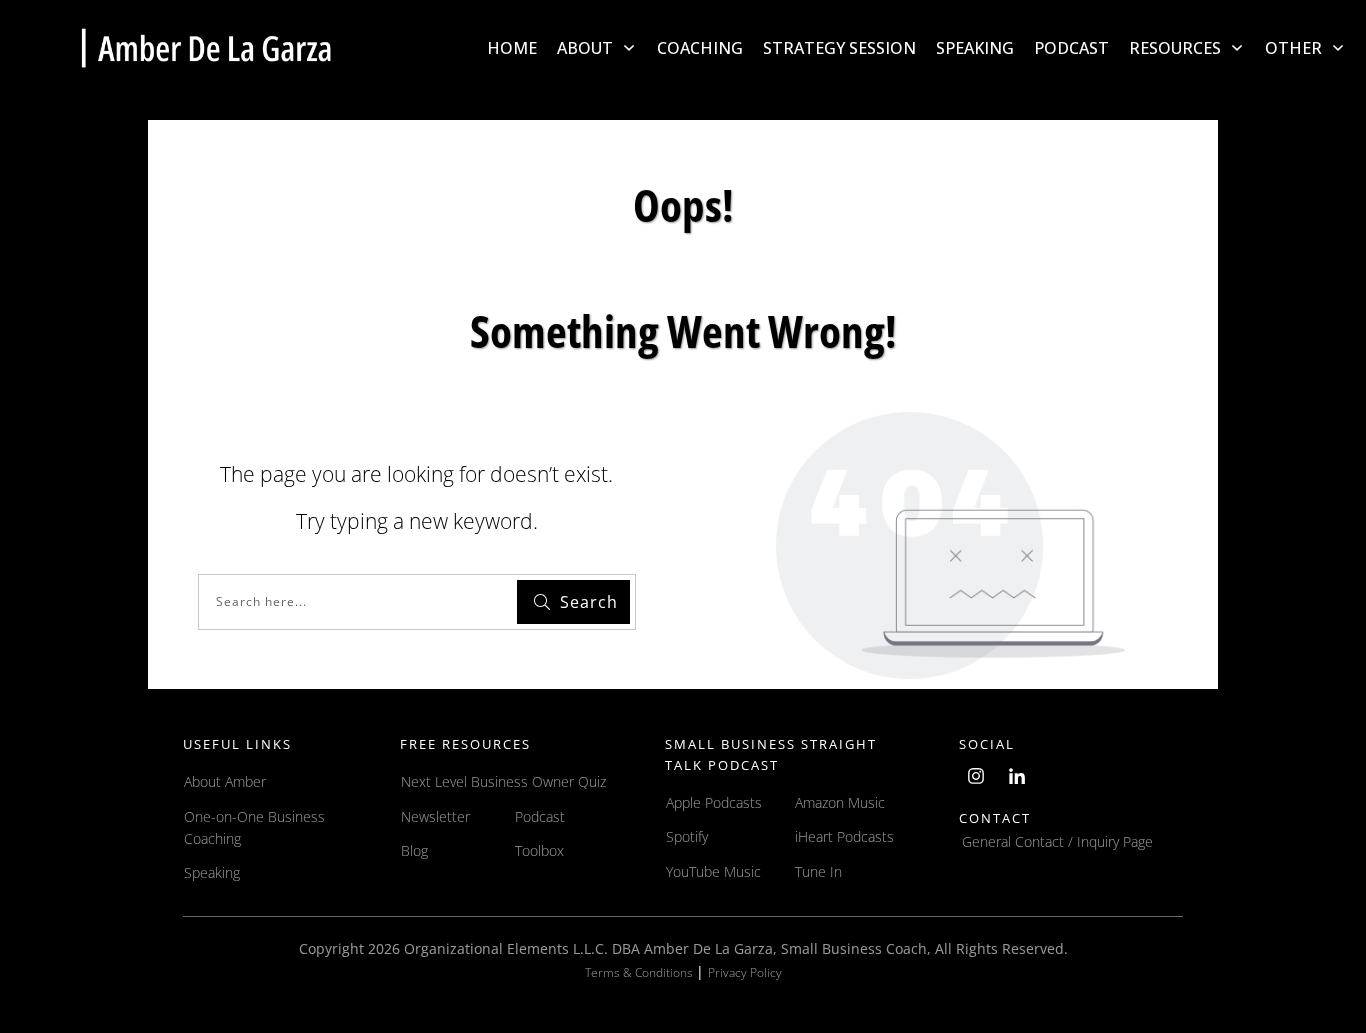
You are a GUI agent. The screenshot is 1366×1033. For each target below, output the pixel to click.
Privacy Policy (745, 972)
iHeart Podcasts (844, 836)
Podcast (540, 816)
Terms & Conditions (640, 972)
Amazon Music (840, 802)
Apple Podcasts (714, 802)
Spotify (687, 836)
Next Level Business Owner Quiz (503, 781)
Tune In (818, 871)
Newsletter (435, 816)
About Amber (227, 781)
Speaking (212, 872)
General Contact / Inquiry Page (1057, 841)
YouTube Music (713, 871)
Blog (414, 850)
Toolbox (539, 850)
